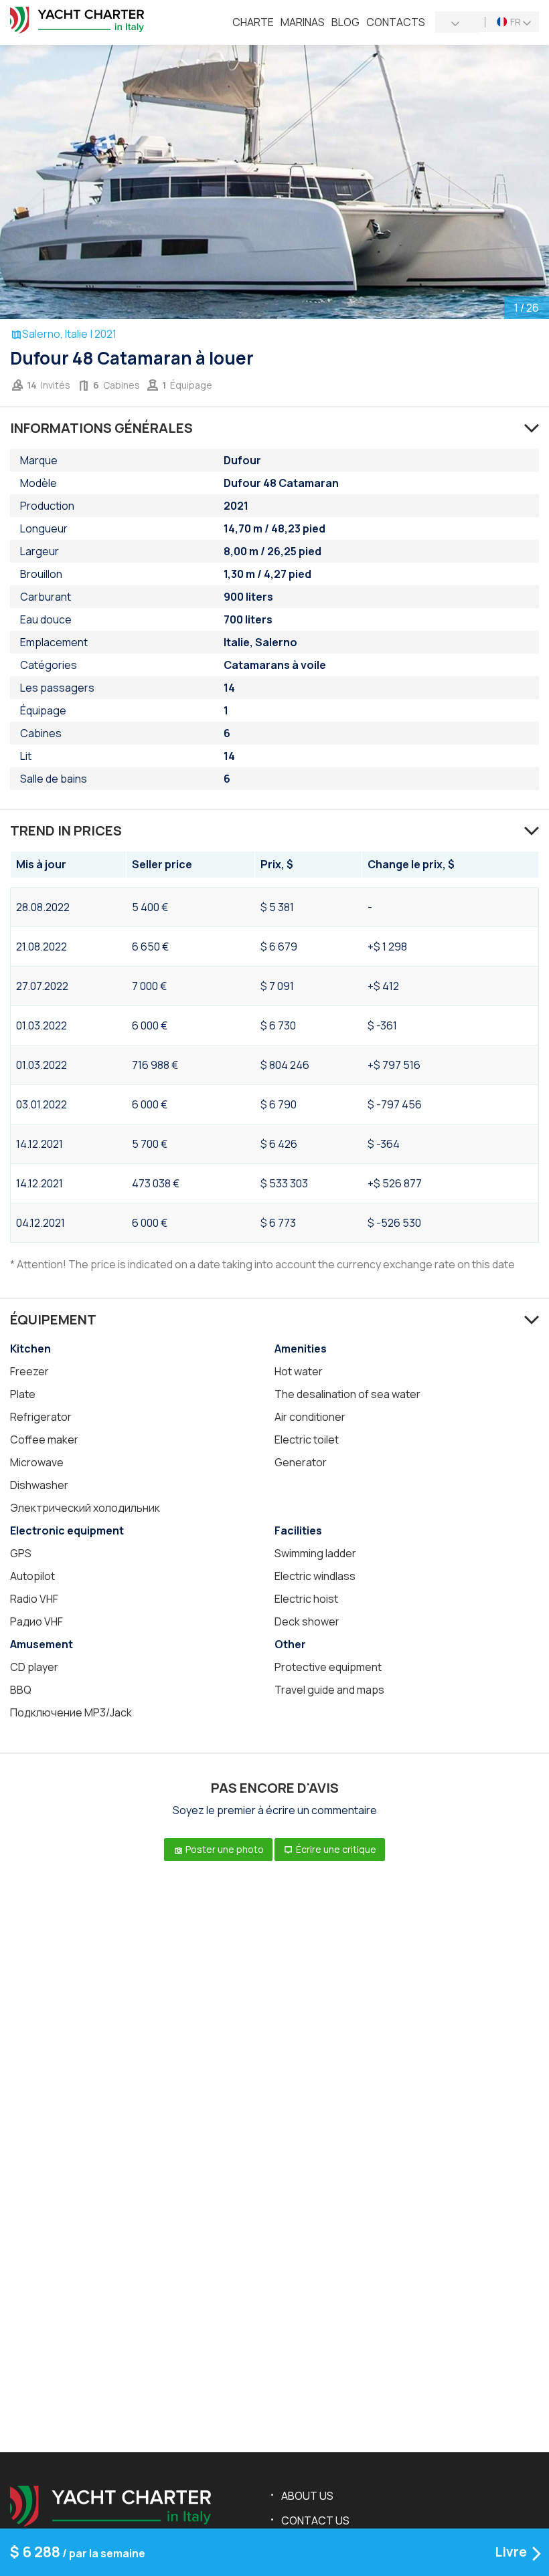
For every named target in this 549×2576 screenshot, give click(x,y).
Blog (345, 22)
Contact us (315, 2520)
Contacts (396, 22)
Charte (253, 22)
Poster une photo (224, 1849)
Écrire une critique (335, 1849)
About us (307, 2496)
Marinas (303, 22)
